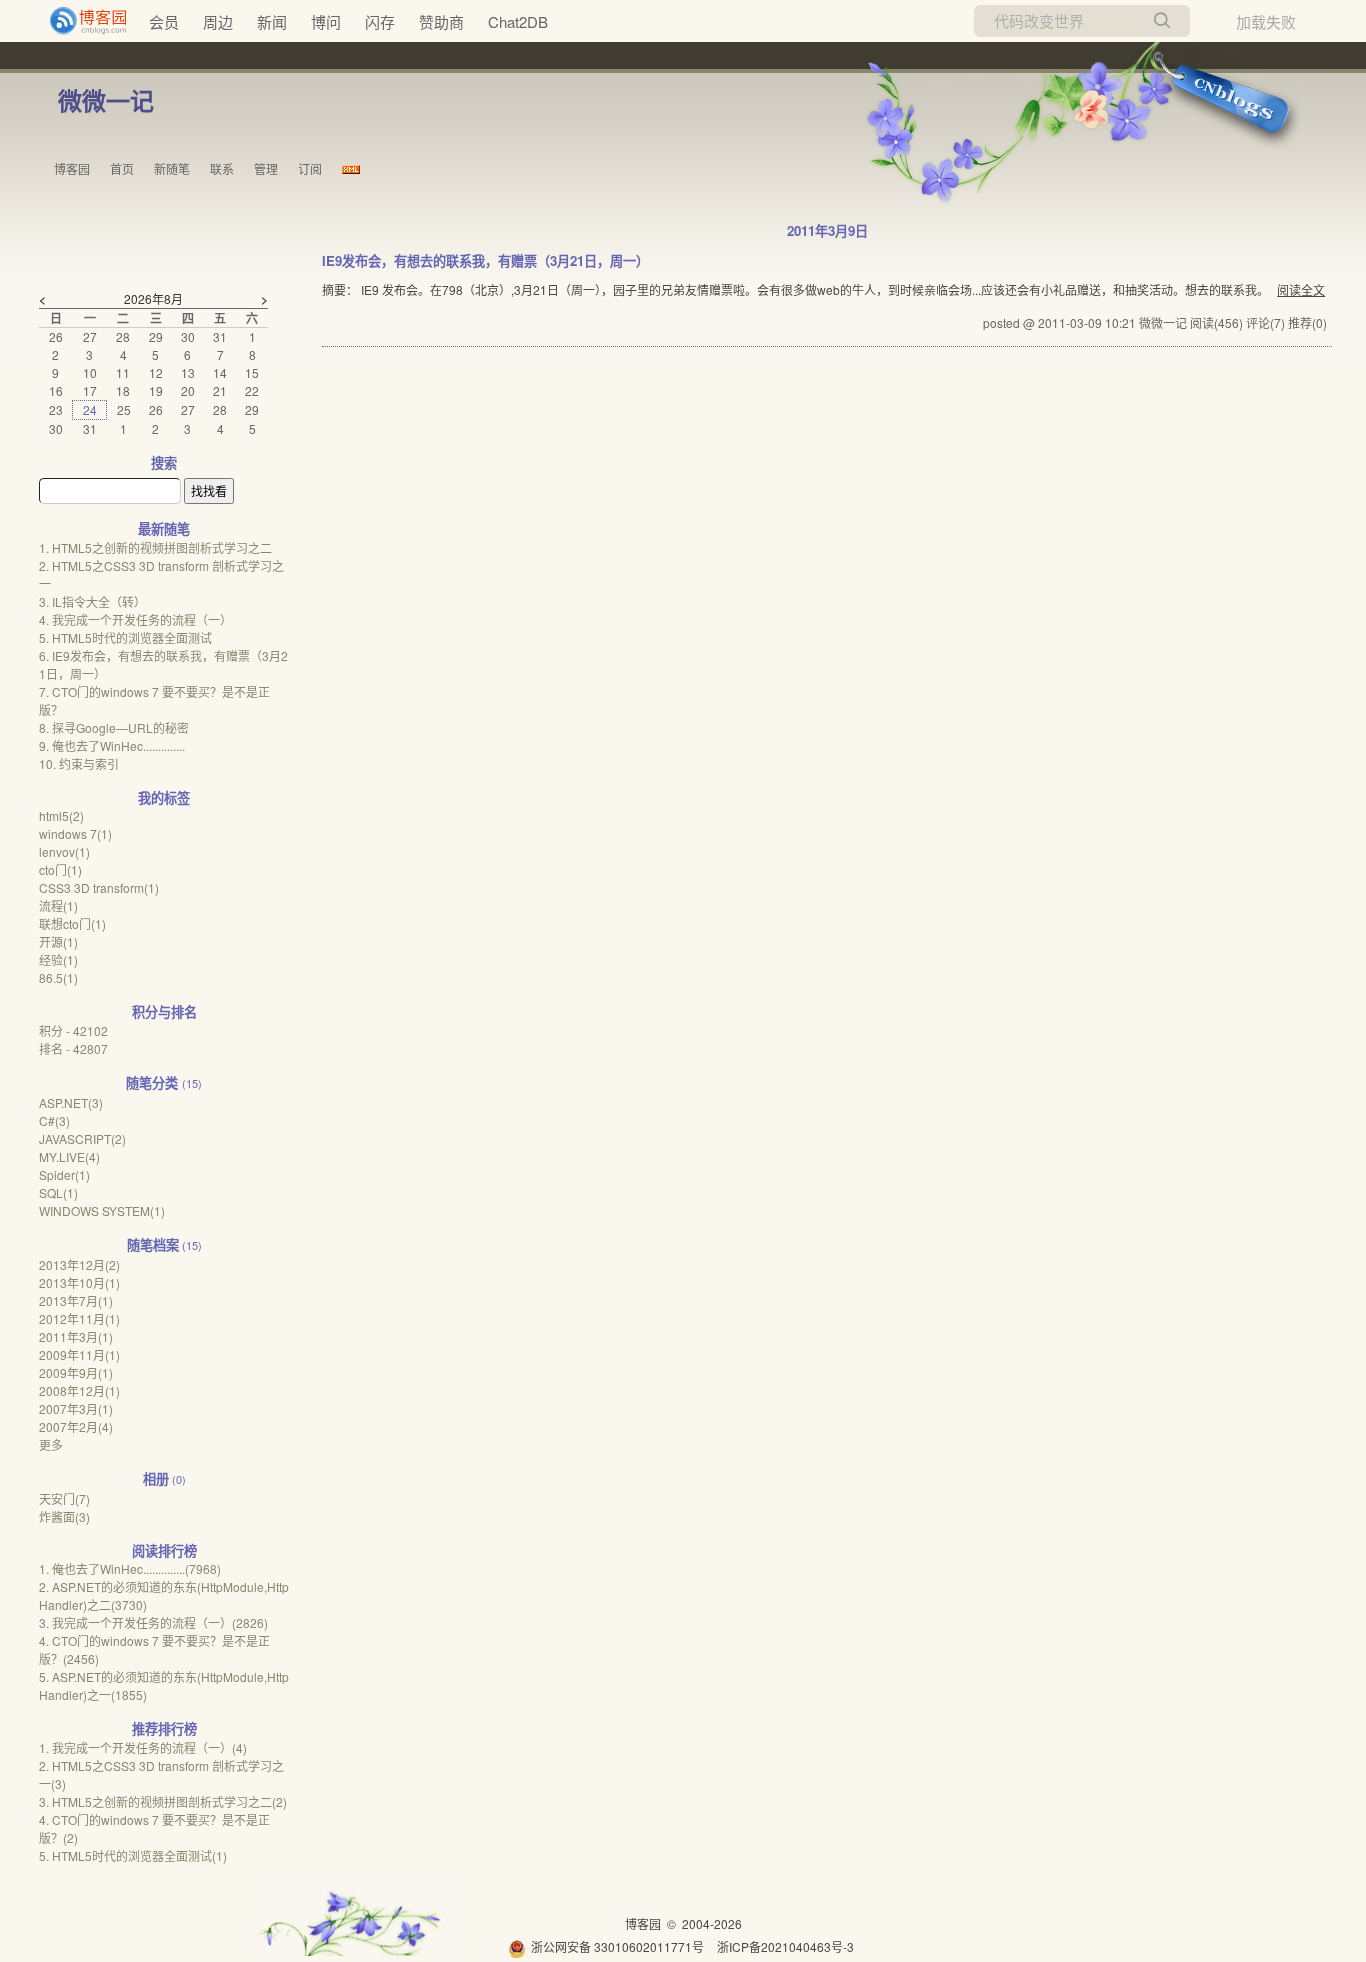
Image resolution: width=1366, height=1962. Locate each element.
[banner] (80, 21)
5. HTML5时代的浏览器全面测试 (125, 637)
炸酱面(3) (64, 1516)
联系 (222, 168)
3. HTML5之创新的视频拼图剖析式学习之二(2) (163, 1801)
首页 (122, 168)
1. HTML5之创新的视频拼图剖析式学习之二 (155, 547)
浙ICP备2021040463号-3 (785, 1946)
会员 (164, 21)
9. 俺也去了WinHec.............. (112, 745)
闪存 (380, 21)
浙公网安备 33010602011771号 (617, 1946)
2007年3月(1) (76, 1408)
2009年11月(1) (79, 1354)
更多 (51, 1444)
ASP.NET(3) (71, 1102)
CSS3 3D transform (99, 887)
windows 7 (75, 833)
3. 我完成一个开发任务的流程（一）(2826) (153, 1622)
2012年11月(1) (79, 1318)
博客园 (72, 168)
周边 (218, 21)
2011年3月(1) (76, 1336)
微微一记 (106, 100)
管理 (266, 168)
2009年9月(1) (76, 1372)
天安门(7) (64, 1498)
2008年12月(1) (79, 1390)
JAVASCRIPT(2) (82, 1138)
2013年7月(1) (76, 1300)
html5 (61, 815)
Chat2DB (518, 21)
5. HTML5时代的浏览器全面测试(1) (133, 1855)
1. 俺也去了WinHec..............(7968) (130, 1568)
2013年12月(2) (79, 1264)
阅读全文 (1301, 289)
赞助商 (441, 21)
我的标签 (164, 797)
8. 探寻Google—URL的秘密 (114, 727)
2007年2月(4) (76, 1426)
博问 (326, 21)
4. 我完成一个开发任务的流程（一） (135, 619)
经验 (58, 959)
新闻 (272, 21)
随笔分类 (152, 1082)
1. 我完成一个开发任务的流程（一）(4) (143, 1747)
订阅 (310, 168)
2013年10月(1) (79, 1282)
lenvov (64, 851)
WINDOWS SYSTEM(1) (102, 1210)
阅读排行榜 (164, 1550)
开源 (58, 941)
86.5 (58, 977)
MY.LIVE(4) (69, 1156)
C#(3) (54, 1120)
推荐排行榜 (164, 1728)
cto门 (60, 869)
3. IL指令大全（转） (92, 601)
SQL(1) (58, 1192)
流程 (58, 905)
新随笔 (172, 168)
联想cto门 (72, 923)
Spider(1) (64, 1174)
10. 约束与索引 (79, 763)
